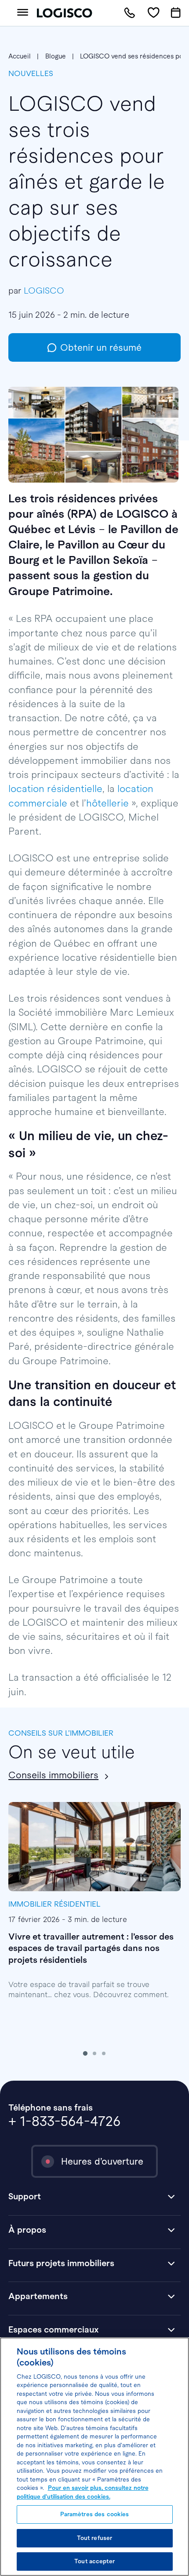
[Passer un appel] (129, 13)
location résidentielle (55, 789)
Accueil (20, 56)
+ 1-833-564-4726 (64, 2121)
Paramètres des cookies (95, 2514)
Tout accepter (94, 2561)
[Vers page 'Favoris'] (153, 13)
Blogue (56, 56)
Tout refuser (95, 2538)
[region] (94, 2457)
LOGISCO (44, 291)
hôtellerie (107, 803)
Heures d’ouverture (102, 2161)
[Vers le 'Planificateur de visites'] (176, 13)
